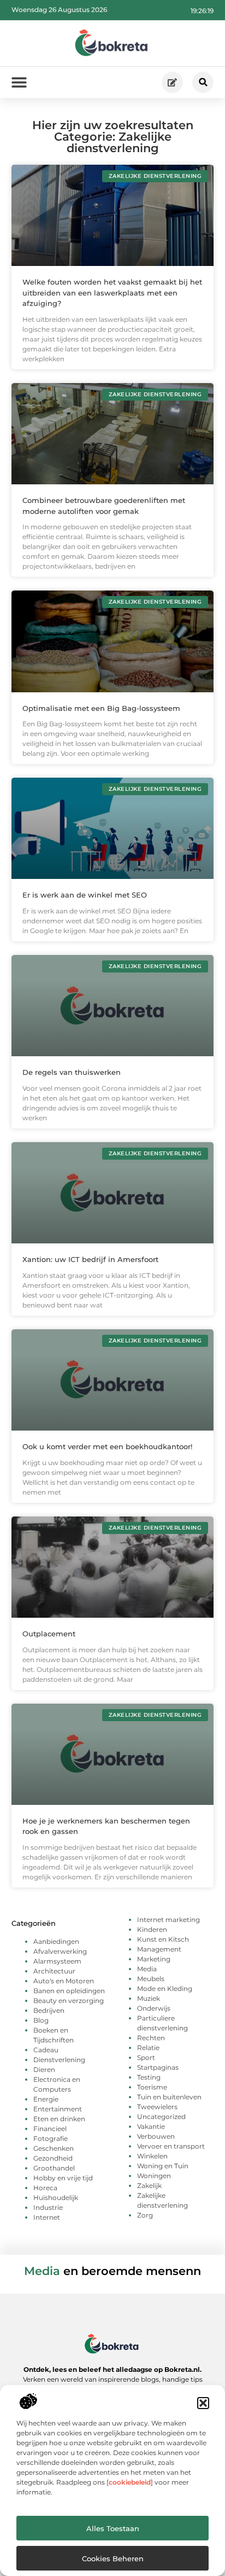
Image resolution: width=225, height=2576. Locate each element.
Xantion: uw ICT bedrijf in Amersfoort (90, 1259)
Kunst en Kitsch (163, 1939)
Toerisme (152, 2087)
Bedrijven (49, 2010)
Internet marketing (168, 1920)
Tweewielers (157, 2107)
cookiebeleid (130, 2482)
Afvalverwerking (60, 1951)
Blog (41, 2020)
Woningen (154, 2176)
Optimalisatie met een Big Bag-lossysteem (101, 708)
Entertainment (58, 2109)
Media (147, 1969)
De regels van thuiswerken (72, 1072)
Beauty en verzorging (69, 2001)
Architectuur (54, 1971)
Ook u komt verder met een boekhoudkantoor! (107, 1446)
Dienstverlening (59, 2060)
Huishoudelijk (56, 2198)
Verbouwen (156, 2136)
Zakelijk (149, 2186)
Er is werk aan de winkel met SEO (85, 895)
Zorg (145, 2215)
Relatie (148, 2048)
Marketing (154, 1959)
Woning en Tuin (163, 2166)
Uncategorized (161, 2117)
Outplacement (49, 1634)
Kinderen (152, 1929)
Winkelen (152, 2156)
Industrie (48, 2207)
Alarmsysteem (57, 1961)
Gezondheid (53, 2158)
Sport (146, 2057)
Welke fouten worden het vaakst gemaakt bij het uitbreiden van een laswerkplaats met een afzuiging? (112, 293)
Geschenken (54, 2148)
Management (159, 1949)
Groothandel (54, 2168)
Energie (46, 2099)
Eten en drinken (59, 2119)
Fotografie (51, 2138)
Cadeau (46, 2050)
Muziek (149, 1998)
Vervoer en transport (171, 2146)
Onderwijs (154, 2008)
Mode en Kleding (165, 1989)
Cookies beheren (113, 2558)
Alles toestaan (113, 2528)
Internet (47, 2217)
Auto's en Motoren (64, 1981)
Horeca (45, 2188)
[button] (203, 2403)
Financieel (50, 2129)
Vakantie (151, 2126)
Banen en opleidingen (69, 1991)
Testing (149, 2077)
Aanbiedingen (56, 1941)
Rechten (151, 2038)
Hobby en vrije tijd (63, 2178)
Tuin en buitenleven (169, 2097)
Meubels (151, 1979)
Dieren (44, 2070)
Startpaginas (158, 2067)
